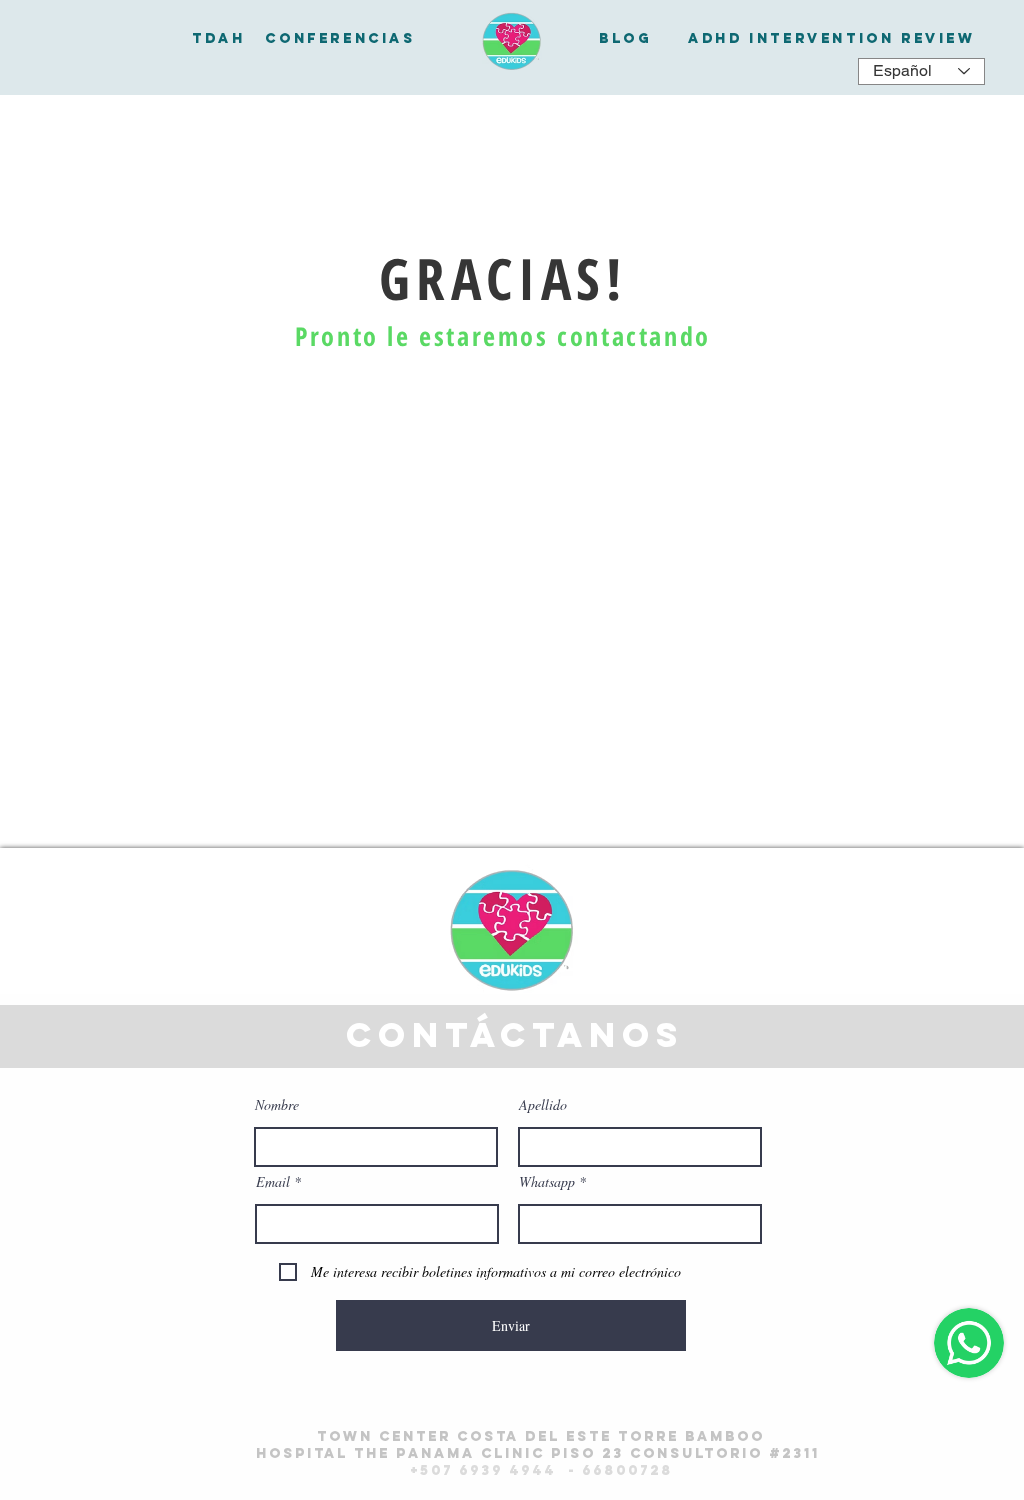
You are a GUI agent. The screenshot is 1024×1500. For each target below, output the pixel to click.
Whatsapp (547, 1182)
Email (273, 1182)
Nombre (277, 1105)
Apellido (543, 1105)
